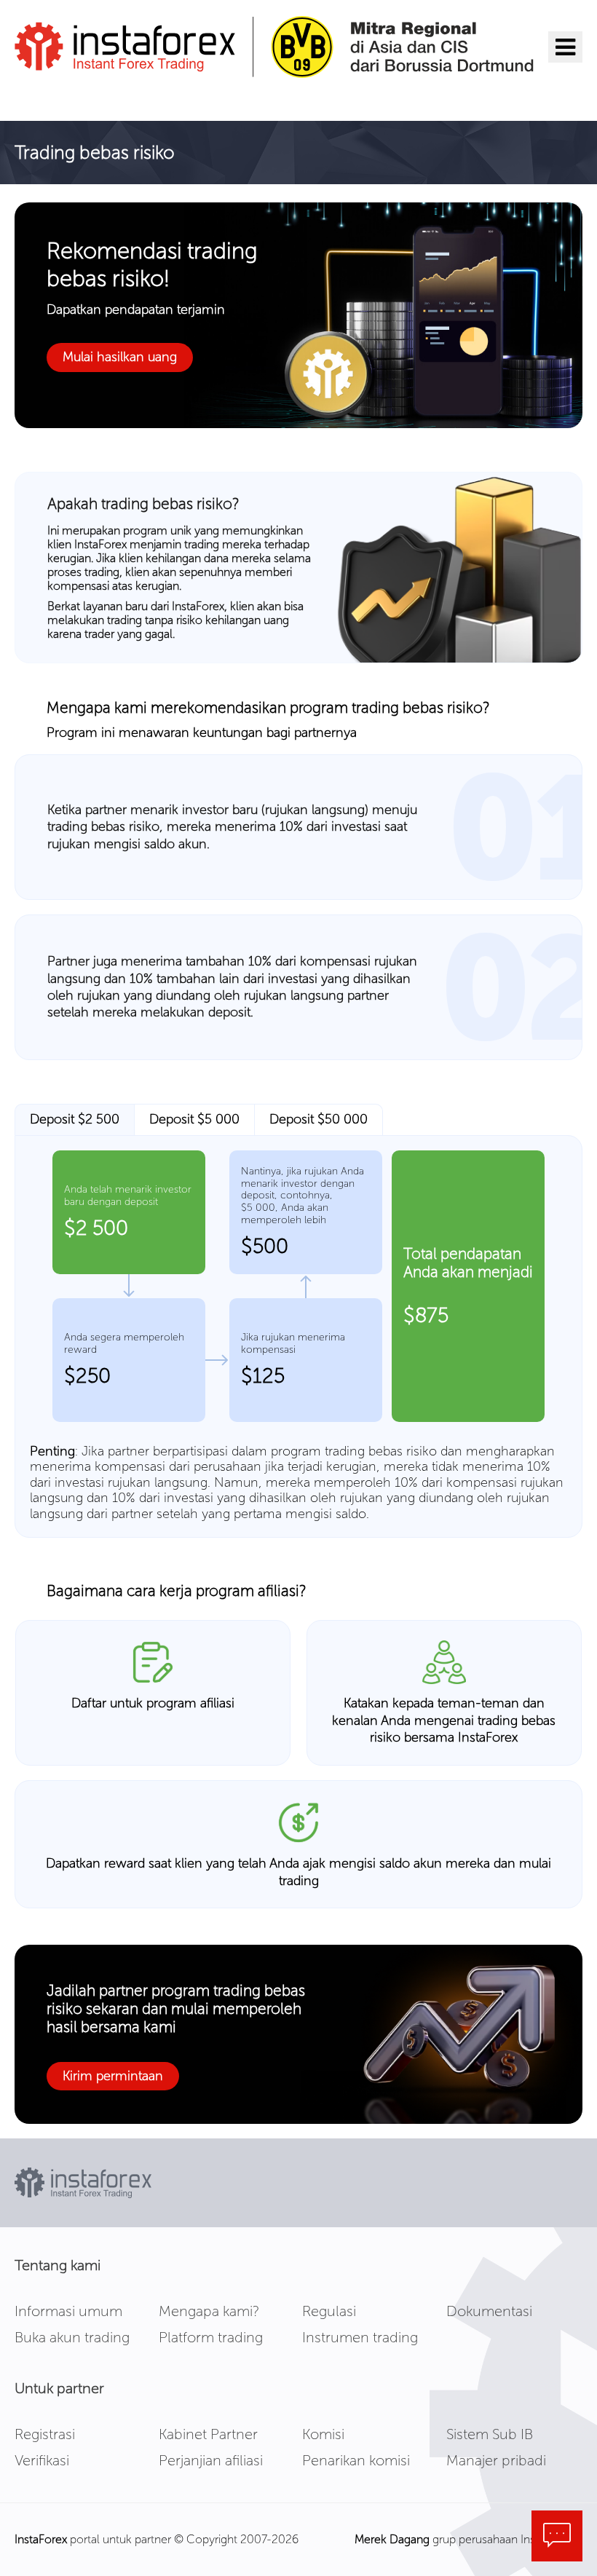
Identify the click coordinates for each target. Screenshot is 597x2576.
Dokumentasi (489, 2311)
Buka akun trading (72, 2337)
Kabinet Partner (208, 2434)
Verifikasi (42, 2460)
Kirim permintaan (113, 2076)
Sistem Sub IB (490, 2434)
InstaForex (41, 2539)
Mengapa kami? (209, 2311)
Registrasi (45, 2434)
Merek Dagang (392, 2539)
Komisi (323, 2434)
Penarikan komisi (356, 2460)
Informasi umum (68, 2311)
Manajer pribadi (496, 2460)
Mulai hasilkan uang (120, 357)
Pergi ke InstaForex (97, 98)
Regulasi (329, 2311)
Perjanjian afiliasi (211, 2460)
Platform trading (211, 2337)
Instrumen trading (360, 2337)
